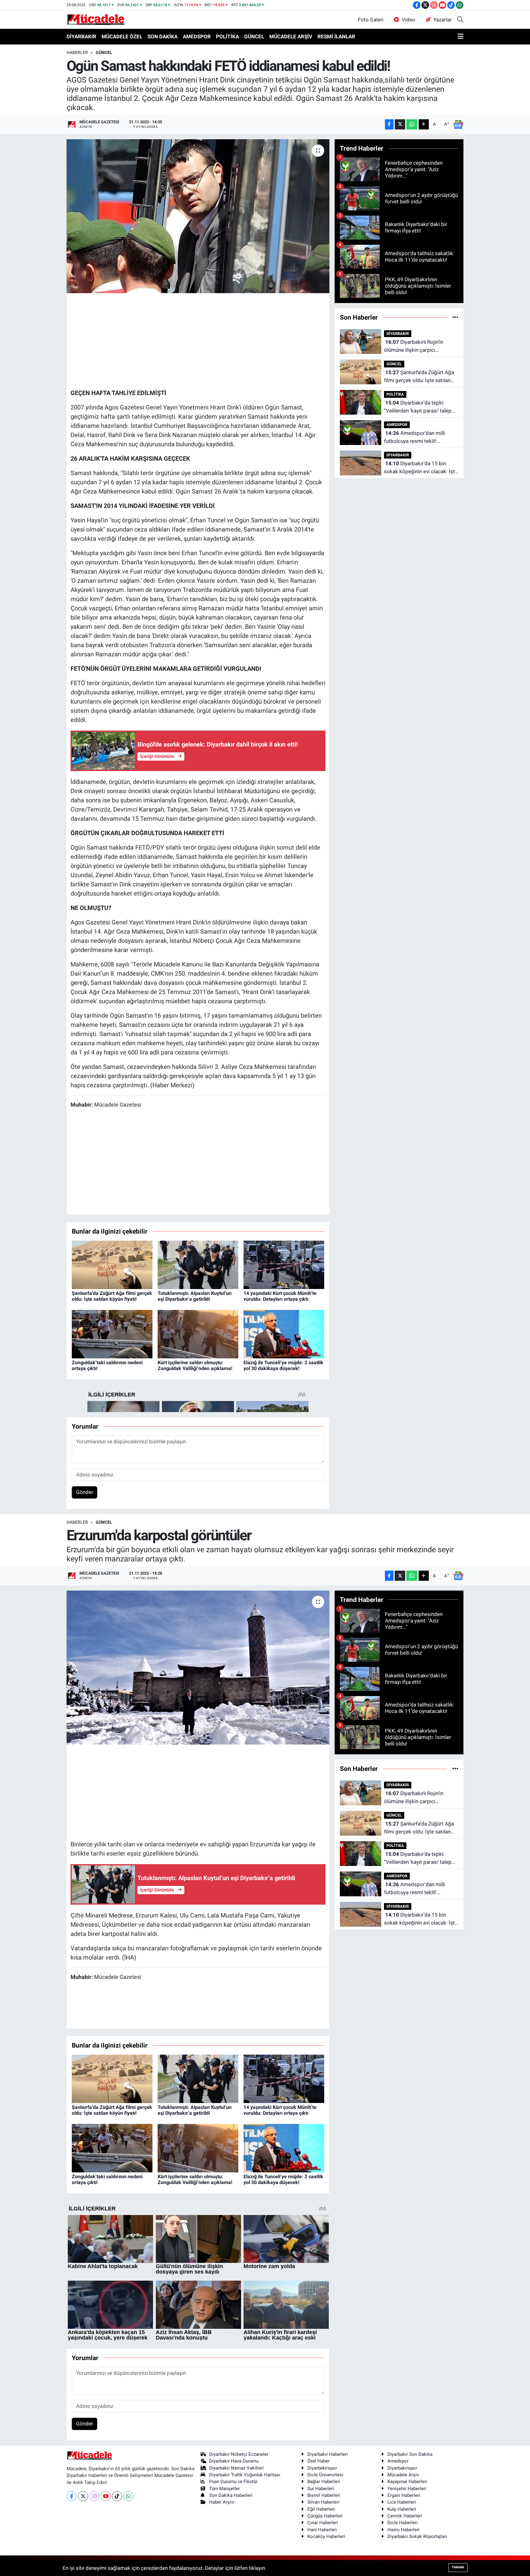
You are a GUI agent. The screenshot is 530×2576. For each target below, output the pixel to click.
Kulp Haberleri (402, 2509)
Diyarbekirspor (322, 2468)
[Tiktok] (117, 2496)
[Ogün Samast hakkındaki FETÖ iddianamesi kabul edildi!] (198, 216)
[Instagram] (94, 2496)
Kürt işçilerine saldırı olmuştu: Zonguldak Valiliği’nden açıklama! (195, 1365)
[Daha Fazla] (424, 124)
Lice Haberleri (402, 2502)
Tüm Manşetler (225, 2489)
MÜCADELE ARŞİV (291, 36)
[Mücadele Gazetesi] (96, 19)
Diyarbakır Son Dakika (410, 2454)
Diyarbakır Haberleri (328, 2454)
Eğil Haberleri (321, 2509)
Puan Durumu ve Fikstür (233, 2482)
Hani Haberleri (322, 2530)
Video (409, 20)
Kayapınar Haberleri (407, 2482)
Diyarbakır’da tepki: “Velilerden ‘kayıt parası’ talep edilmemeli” (418, 407)
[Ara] (460, 20)
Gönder (85, 1492)
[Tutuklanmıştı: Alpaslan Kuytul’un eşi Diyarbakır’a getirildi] (198, 1264)
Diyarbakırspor (402, 2468)
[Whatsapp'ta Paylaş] (412, 124)
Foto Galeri (371, 20)
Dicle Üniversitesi (325, 2475)
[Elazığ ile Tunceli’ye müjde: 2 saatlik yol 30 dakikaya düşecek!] (284, 1334)
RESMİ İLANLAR (336, 36)
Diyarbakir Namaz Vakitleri (236, 2468)
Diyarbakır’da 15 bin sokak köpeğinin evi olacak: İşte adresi (421, 468)
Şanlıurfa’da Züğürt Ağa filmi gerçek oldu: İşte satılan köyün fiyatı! (112, 1296)
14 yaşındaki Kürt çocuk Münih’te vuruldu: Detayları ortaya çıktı (280, 1296)
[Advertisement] (198, 340)
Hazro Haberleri (403, 2530)
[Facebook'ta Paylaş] (389, 124)
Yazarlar (443, 20)
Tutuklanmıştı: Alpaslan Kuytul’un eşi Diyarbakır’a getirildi (195, 1296)
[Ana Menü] (461, 37)
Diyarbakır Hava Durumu (234, 2461)
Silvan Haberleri (323, 2502)
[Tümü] (455, 317)
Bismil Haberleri (324, 2495)
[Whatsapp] (128, 2496)
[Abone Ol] (458, 125)
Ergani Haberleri (404, 2495)
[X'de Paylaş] (400, 124)
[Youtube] (106, 2496)
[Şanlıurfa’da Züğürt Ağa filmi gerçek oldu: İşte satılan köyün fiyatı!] (112, 1264)
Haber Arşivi (222, 2502)
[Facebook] (72, 2496)
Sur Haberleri (321, 2489)
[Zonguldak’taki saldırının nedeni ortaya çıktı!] (112, 1334)
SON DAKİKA (163, 36)
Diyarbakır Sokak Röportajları (417, 2536)
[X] (83, 2496)
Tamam (458, 2567)
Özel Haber (319, 2461)
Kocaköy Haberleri (326, 2536)
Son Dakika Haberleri (231, 2495)
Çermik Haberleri (405, 2516)
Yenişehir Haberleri (407, 2489)
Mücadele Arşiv (403, 2475)
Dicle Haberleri (403, 2523)
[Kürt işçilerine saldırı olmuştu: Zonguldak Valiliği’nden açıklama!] (198, 1334)
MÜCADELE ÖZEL (122, 36)
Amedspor (398, 2461)
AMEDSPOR (197, 36)
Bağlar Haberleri (324, 2482)
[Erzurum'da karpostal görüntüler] (198, 1668)
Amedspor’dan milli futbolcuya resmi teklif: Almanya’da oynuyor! (415, 438)
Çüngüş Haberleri (325, 2516)
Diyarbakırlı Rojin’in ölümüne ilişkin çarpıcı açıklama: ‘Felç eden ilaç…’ (414, 346)
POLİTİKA (227, 36)
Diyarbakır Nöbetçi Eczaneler (239, 2454)
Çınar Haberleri (323, 2523)
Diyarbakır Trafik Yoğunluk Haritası (245, 2475)
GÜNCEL (254, 36)
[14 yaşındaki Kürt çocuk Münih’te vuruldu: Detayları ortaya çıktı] (284, 1264)
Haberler (77, 52)
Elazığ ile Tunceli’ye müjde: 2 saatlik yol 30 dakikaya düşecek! (283, 1365)
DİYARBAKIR (81, 36)
